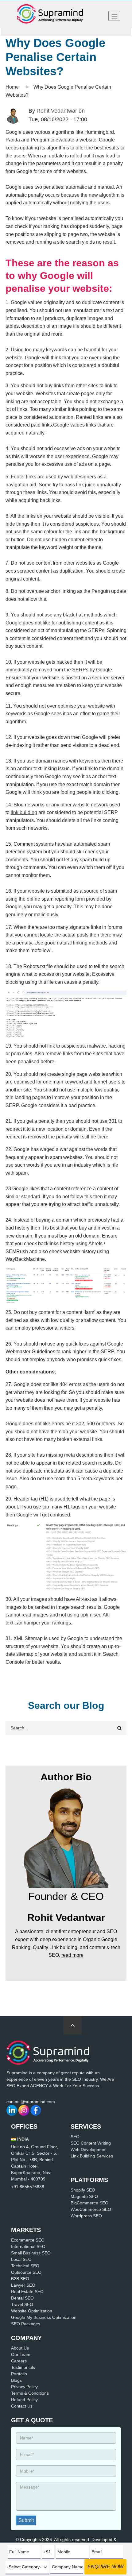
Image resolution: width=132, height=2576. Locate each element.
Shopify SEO (83, 2190)
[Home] (50, 14)
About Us (20, 2348)
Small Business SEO (31, 2253)
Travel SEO (22, 2304)
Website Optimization (32, 2311)
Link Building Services (92, 2156)
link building (24, 812)
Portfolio (19, 2374)
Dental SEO (22, 2298)
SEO (75, 2137)
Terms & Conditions (30, 2393)
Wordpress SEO (86, 2216)
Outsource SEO (26, 2272)
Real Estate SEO (27, 2292)
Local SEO (21, 2259)
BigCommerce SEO (89, 2203)
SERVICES (86, 2126)
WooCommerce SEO (91, 2209)
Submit (26, 2520)
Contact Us (22, 2406)
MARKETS (26, 2230)
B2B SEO (20, 2279)
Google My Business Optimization (44, 2317)
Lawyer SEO (23, 2285)
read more (72, 1955)
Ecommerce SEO (28, 2240)
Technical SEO (25, 2266)
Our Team (21, 2354)
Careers (19, 2361)
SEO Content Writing (91, 2143)
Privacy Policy (24, 2387)
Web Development (89, 2149)
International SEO (28, 2246)
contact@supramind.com (31, 2102)
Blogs (16, 2380)
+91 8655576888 (28, 2187)
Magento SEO (84, 2196)
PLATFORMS (89, 2180)
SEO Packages (26, 2324)
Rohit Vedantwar (57, 111)
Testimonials (23, 2367)
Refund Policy (24, 2400)
